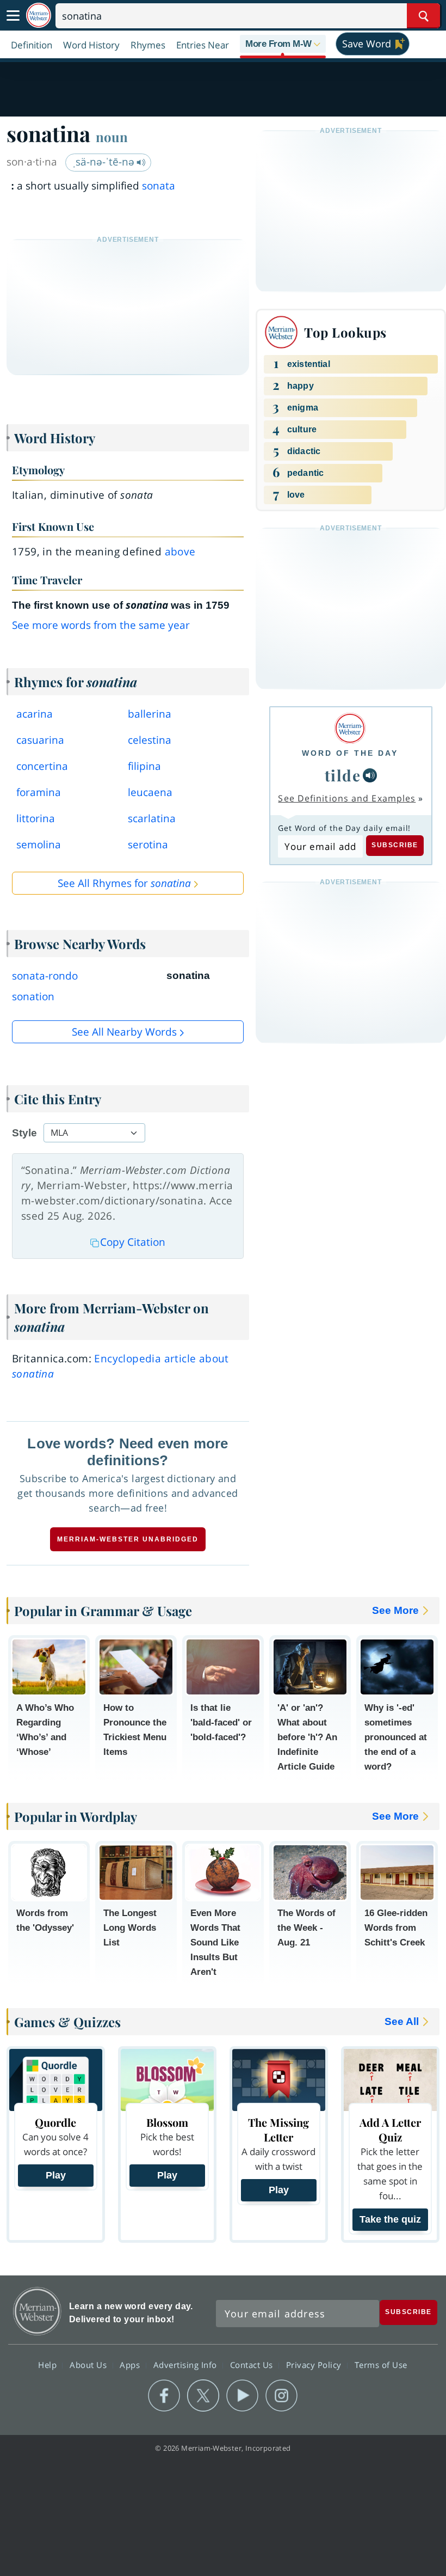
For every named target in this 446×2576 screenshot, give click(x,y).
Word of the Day (350, 753)
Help (49, 2364)
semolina (39, 845)
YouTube (242, 2396)
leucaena (150, 792)
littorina (36, 818)
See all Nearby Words (124, 1032)
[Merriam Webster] (350, 728)
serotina (148, 845)
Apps (131, 2364)
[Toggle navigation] (13, 16)
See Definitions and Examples (347, 798)
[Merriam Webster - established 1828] (39, 16)
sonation (33, 996)
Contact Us (253, 2364)
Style (24, 1133)
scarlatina (152, 818)
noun (112, 137)
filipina (144, 766)
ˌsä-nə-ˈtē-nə (105, 162)
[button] (283, 45)
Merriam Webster (37, 2311)
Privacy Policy (315, 2364)
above (180, 552)
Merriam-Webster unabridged (128, 1539)
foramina (39, 792)
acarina (35, 714)
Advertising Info (187, 2364)
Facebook (164, 2396)
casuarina (40, 740)
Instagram (281, 2396)
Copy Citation (133, 1242)
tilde (343, 775)
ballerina (150, 714)
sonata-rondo (45, 976)
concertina (42, 766)
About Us (89, 2364)
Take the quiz (390, 2219)
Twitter (203, 2396)
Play (56, 2175)
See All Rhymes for (124, 883)
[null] (370, 775)
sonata (159, 186)
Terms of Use (381, 2364)
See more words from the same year (101, 625)
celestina (150, 740)
